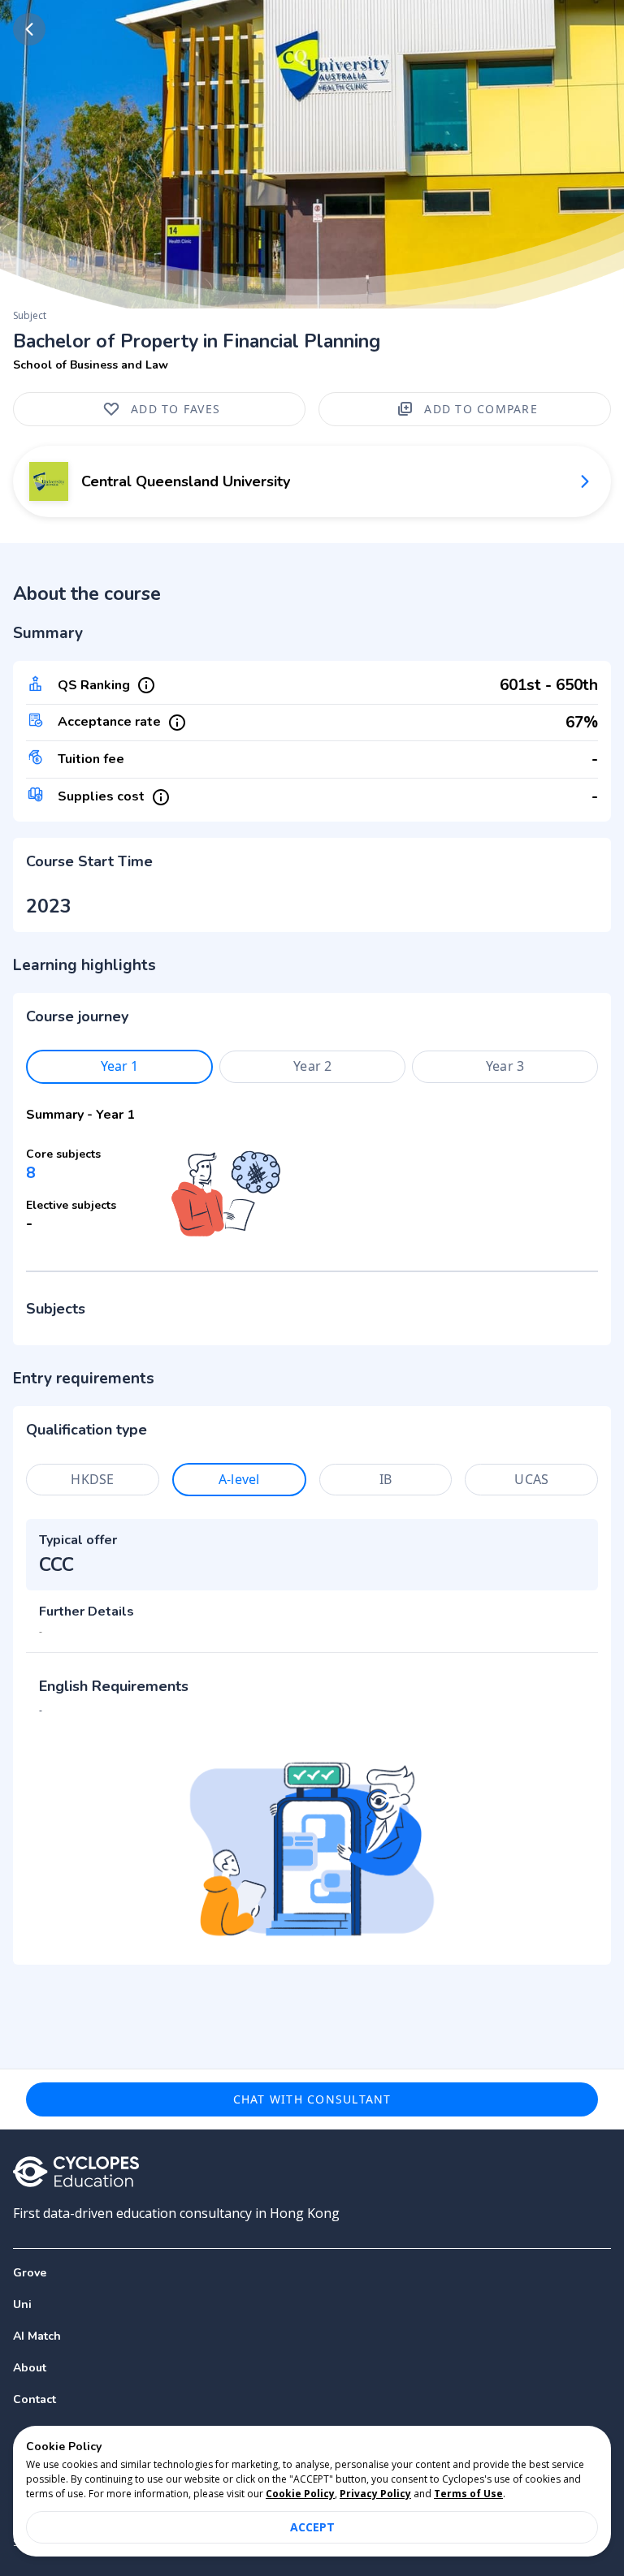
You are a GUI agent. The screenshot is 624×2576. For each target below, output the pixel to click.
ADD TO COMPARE (481, 409)
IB (386, 1479)
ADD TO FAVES (175, 409)
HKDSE (92, 1479)
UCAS (531, 1479)
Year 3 (505, 1066)
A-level (239, 1479)
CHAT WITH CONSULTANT (312, 2099)
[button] (312, 2304)
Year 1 (120, 1066)
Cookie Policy (300, 2494)
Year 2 (312, 1066)
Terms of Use (468, 2494)
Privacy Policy (375, 2494)
